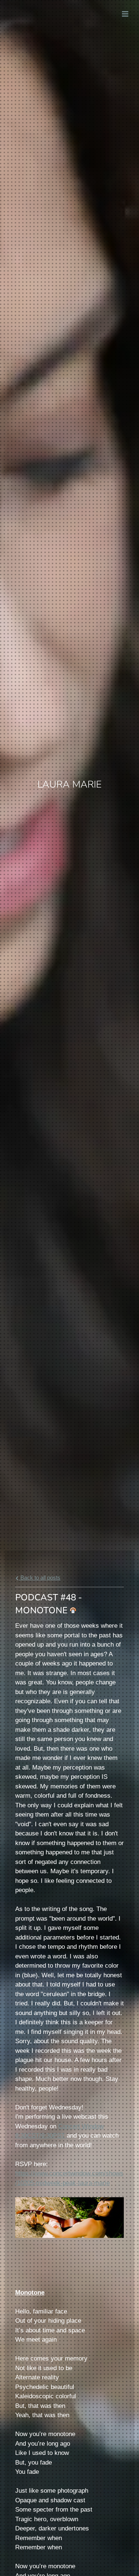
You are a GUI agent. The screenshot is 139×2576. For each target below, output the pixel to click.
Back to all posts (40, 1578)
